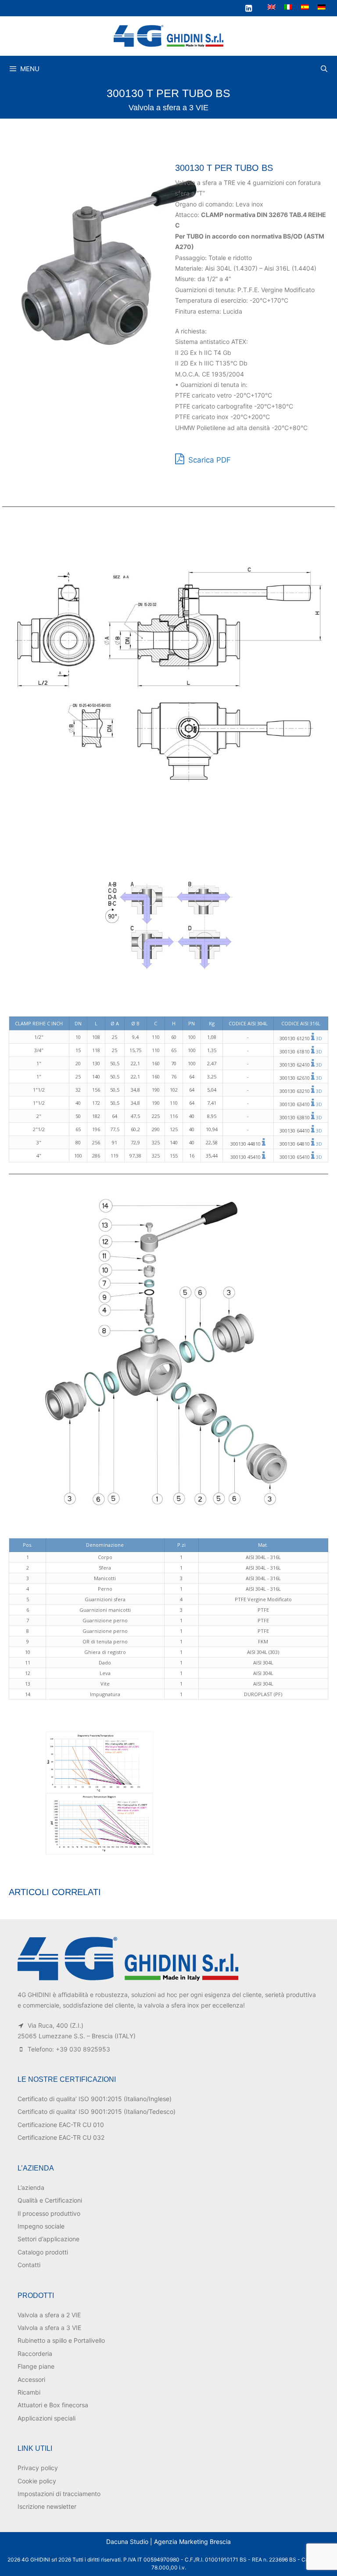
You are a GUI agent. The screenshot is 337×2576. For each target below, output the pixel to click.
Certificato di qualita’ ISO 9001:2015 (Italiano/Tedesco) (97, 2111)
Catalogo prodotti (43, 2252)
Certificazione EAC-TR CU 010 (61, 2125)
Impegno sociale (41, 2226)
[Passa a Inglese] (272, 7)
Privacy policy (38, 2468)
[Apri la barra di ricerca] (324, 69)
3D (319, 1038)
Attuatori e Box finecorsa (53, 2405)
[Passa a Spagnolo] (305, 7)
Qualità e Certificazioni (50, 2200)
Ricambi (29, 2392)
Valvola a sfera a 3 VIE (168, 108)
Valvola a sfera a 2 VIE (49, 2315)
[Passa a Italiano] (288, 7)
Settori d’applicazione (48, 2239)
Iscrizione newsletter (47, 2506)
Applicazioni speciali (47, 2418)
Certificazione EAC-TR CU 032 (61, 2137)
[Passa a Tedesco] (322, 7)
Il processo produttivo (49, 2213)
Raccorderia (35, 2353)
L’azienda (31, 2187)
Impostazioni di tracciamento (59, 2494)
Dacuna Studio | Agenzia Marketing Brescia (168, 2542)
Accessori (31, 2379)
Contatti (29, 2265)
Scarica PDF (208, 460)
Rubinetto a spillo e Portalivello (61, 2340)
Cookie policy (37, 2481)
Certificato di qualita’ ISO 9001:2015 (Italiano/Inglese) (95, 2099)
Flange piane (36, 2366)
